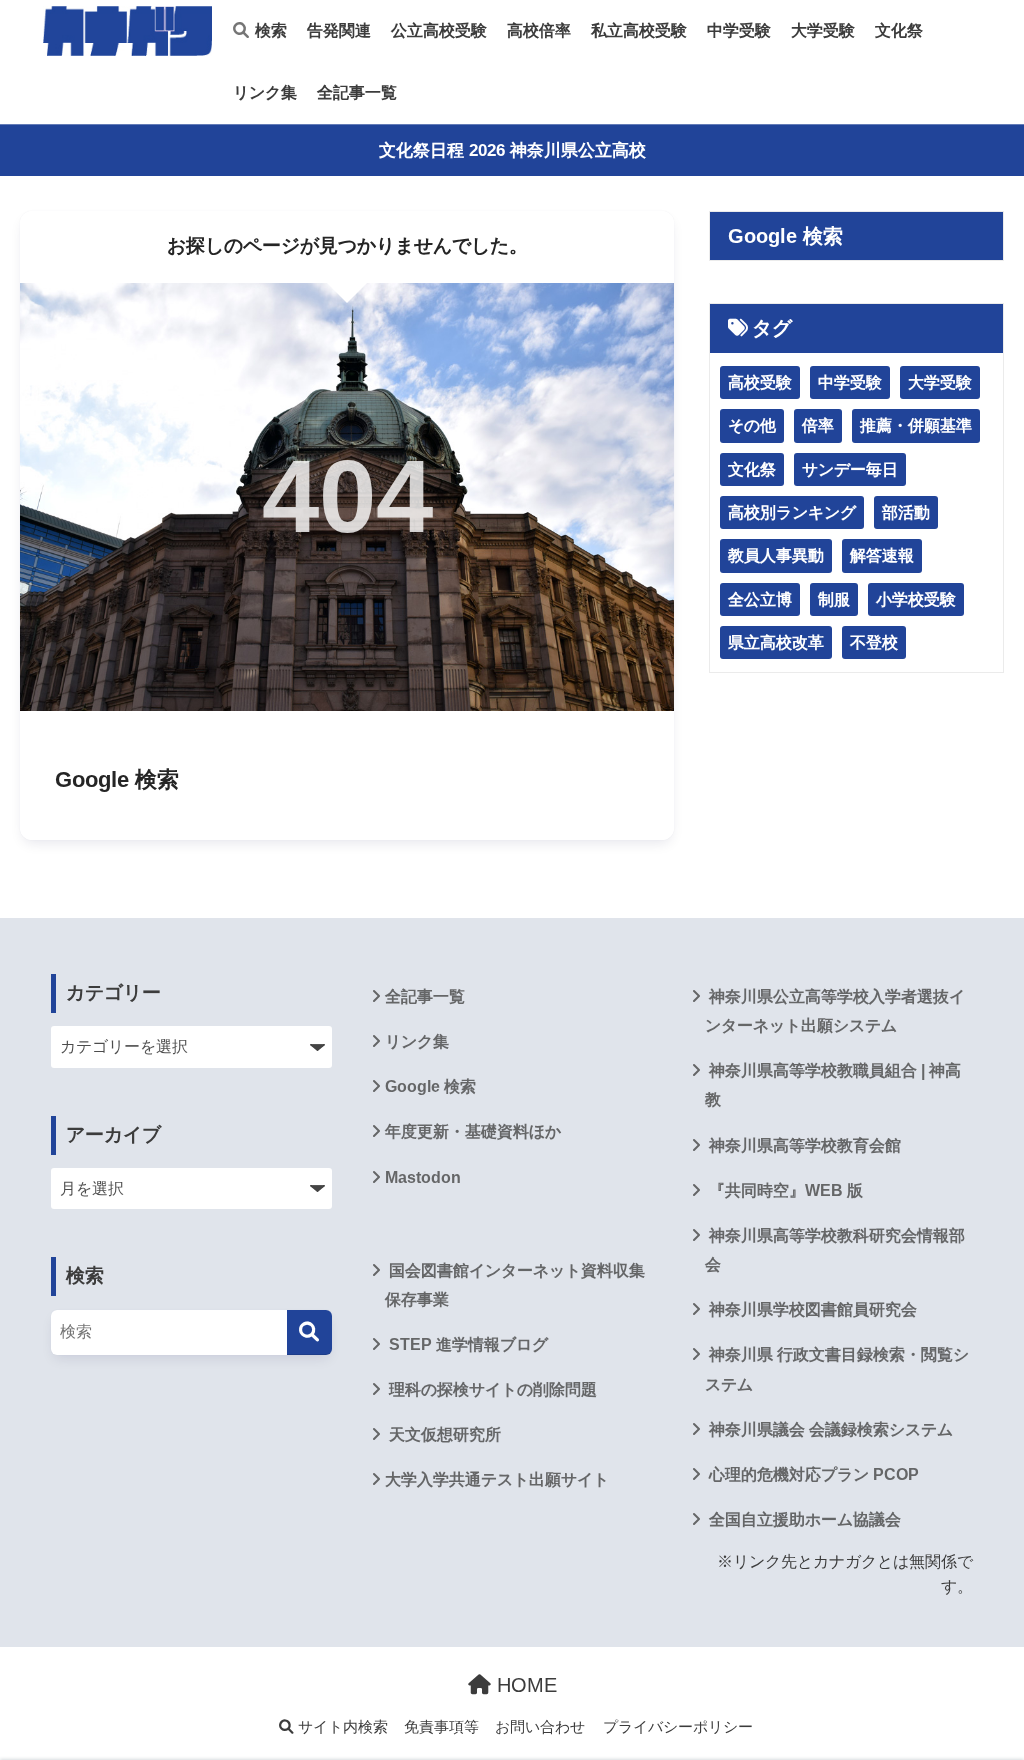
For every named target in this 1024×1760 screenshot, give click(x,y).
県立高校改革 (776, 642)
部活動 (906, 512)
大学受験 (823, 30)
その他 (752, 425)
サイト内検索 (341, 1727)
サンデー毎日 (850, 469)
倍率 (818, 425)
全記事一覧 (357, 92)
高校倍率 (539, 30)
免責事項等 (441, 1727)
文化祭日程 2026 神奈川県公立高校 (512, 150)
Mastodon (423, 1177)
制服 (834, 599)
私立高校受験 (639, 30)
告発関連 (339, 30)
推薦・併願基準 (916, 425)
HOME (524, 1685)
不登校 (874, 642)
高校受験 (760, 382)
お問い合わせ (540, 1727)
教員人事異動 (776, 555)
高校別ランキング (792, 512)
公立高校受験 (439, 30)
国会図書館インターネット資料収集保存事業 (515, 1285)
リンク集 (265, 92)
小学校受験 (916, 599)
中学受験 (739, 30)
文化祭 (899, 30)
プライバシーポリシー (678, 1727)
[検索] (309, 1332)
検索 (269, 30)
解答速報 (882, 555)
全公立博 (760, 599)
